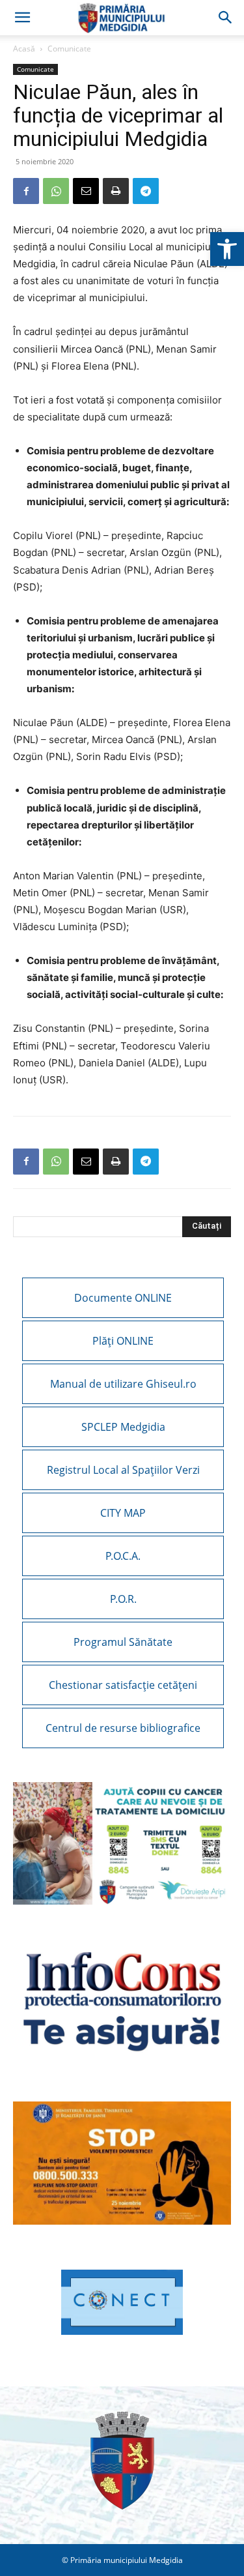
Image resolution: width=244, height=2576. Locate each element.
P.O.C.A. (123, 1556)
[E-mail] (86, 191)
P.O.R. (123, 1599)
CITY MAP (123, 1513)
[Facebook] (26, 191)
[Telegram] (146, 191)
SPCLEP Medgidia (123, 1427)
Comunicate (69, 49)
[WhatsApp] (56, 191)
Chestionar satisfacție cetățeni (123, 1685)
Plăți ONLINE (123, 1341)
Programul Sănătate (123, 1642)
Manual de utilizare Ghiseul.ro (123, 1384)
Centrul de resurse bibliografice (123, 1728)
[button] (227, 249)
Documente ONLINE (123, 1298)
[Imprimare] (116, 191)
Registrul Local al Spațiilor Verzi (123, 1470)
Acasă (24, 49)
